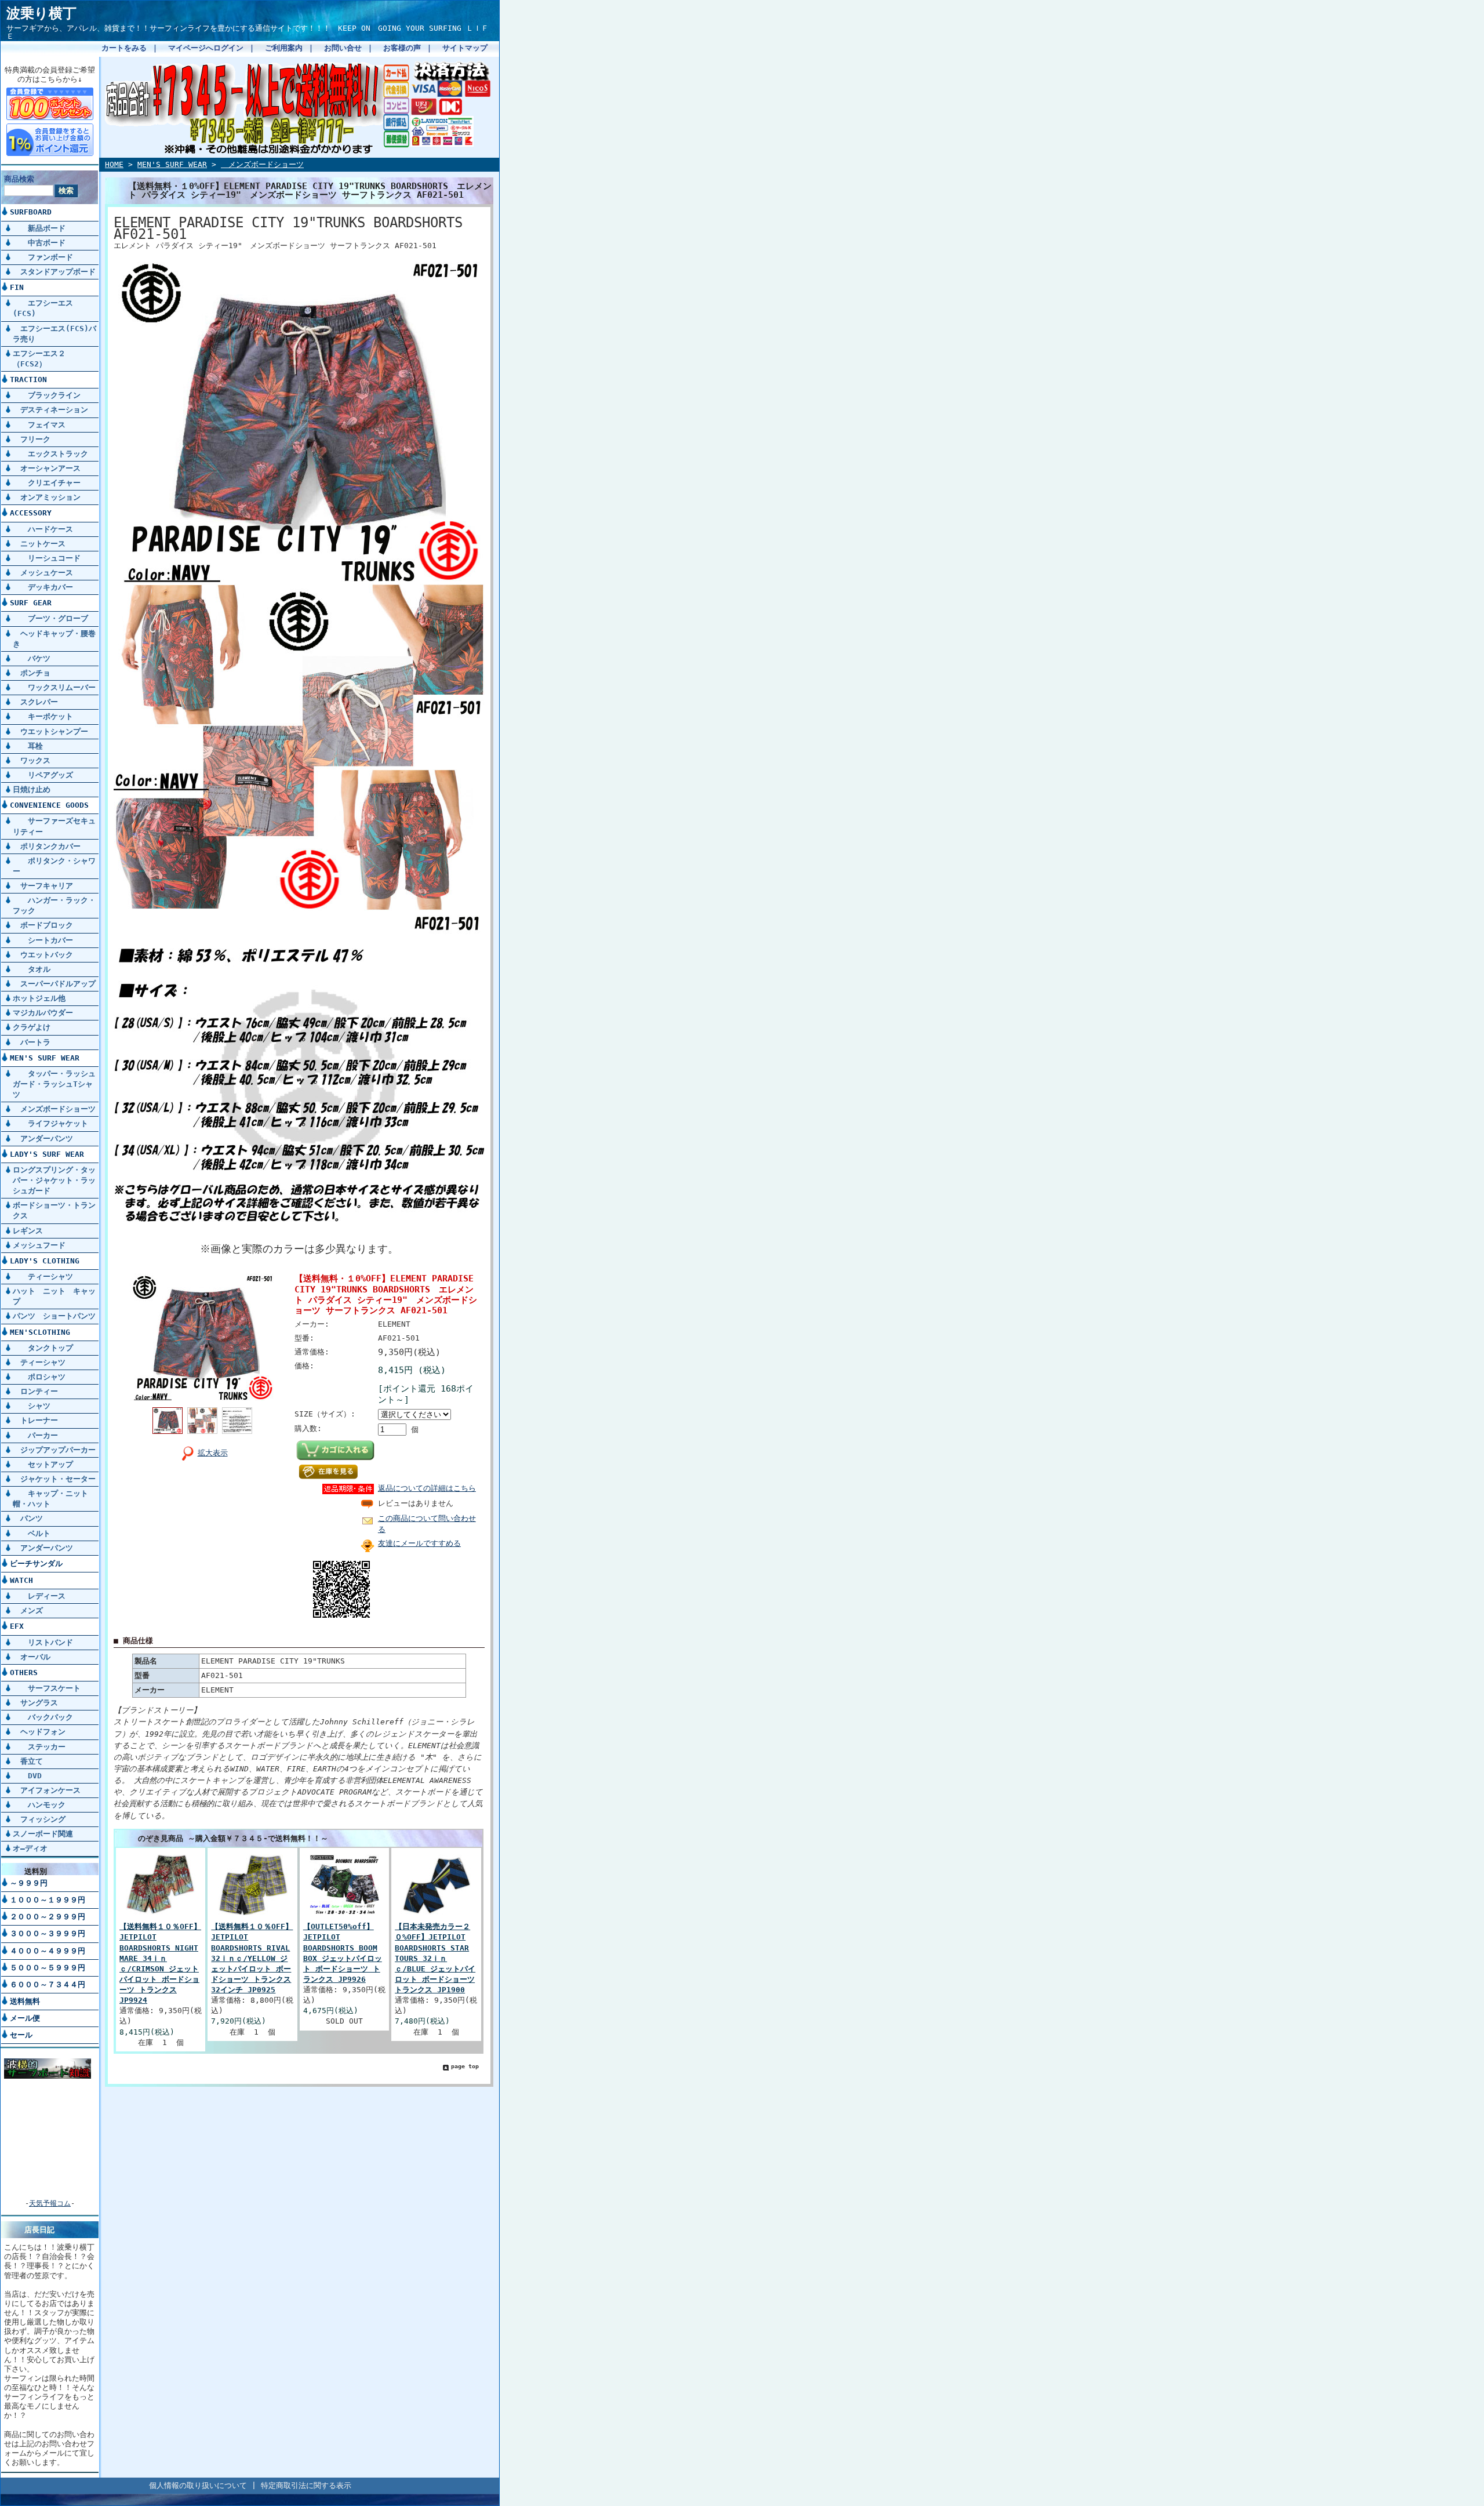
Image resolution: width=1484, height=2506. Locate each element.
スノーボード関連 (43, 1834)
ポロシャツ (39, 1377)
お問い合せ (343, 48)
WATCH (21, 1580)
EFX (17, 1626)
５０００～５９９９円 (48, 1968)
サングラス (35, 1703)
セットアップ (43, 1464)
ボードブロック (43, 925)
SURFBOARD (31, 212)
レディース (39, 1596)
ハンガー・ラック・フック (54, 905)
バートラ (32, 1042)
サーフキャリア (43, 886)
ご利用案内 (284, 48)
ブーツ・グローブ (50, 618)
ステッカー (39, 1747)
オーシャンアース (47, 468)
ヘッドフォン (39, 1732)
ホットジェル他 (39, 998)
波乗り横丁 (41, 13)
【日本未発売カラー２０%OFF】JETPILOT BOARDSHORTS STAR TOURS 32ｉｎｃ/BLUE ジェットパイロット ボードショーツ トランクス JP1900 (435, 1958)
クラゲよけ (32, 1027)
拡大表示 (213, 1453)
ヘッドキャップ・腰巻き (54, 639)
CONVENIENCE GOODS (49, 805)
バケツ (32, 658)
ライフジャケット (50, 1123)
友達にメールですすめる (419, 1543)
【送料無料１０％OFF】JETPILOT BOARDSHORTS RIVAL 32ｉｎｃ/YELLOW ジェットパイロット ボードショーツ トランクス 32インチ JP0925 (252, 1958)
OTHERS (24, 1673)
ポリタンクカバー (47, 846)
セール (21, 2035)
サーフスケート (47, 1688)
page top (465, 2066)
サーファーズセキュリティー (54, 826)
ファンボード (43, 257)
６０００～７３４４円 (48, 1984)
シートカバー (43, 940)
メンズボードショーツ (54, 1109)
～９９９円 (29, 1883)
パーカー (35, 1435)
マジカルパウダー (43, 1013)
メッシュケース (43, 573)
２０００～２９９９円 (48, 1917)
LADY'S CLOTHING (45, 1261)
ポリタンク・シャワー (54, 866)
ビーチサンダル (36, 1563)
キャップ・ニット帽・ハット (50, 1499)
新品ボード (39, 228)
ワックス (32, 760)
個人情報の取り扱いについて (198, 2485)
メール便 (25, 2018)
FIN (17, 287)
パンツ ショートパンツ (54, 1316)
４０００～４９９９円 (48, 1951)
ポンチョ (32, 673)
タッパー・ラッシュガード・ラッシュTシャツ (54, 1084)
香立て (28, 1761)
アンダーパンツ (43, 1138)
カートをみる (124, 48)
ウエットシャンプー (50, 731)
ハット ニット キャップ (54, 1296)
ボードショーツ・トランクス (54, 1210)
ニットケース (39, 544)
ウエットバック (43, 955)
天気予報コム (50, 2203)
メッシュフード (39, 1245)
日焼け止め (32, 789)
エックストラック (50, 454)
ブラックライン (47, 395)
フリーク (32, 439)
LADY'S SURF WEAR (47, 1154)
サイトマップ (465, 48)
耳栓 (28, 746)
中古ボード (39, 243)
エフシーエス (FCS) (43, 308)
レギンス (28, 1231)
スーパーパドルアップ (54, 984)
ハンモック (39, 1805)
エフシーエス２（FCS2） (39, 359)
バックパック (43, 1717)
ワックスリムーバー (54, 687)
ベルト (32, 1533)
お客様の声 (402, 48)
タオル (32, 969)
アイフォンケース (47, 1790)
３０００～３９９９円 (48, 1933)
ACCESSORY (31, 513)
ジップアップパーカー (54, 1450)
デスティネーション (50, 410)
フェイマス (39, 425)
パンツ (28, 1518)
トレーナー (35, 1420)
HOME (114, 164)
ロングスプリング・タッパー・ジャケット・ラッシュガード (54, 1180)
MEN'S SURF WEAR (45, 1058)
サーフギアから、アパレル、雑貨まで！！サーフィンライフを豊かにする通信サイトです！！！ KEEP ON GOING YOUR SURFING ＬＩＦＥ (248, 32)
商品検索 (19, 179)
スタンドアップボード (54, 272)
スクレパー (35, 702)
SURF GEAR (31, 603)
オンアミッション (47, 497)
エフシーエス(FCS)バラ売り (54, 334)
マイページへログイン (206, 48)
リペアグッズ (43, 775)
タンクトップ (43, 1348)
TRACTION (28, 379)
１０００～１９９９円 (48, 1900)
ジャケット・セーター (54, 1479)
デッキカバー (43, 587)
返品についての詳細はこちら (427, 1488)
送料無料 (25, 2001)
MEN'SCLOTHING (40, 1332)
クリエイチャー (47, 483)
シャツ (32, 1406)
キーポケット (43, 716)
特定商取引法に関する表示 (306, 2485)
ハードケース (43, 529)
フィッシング (39, 1819)
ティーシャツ (43, 1276)
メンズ (28, 1610)
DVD (27, 1776)
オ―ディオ (30, 1848)
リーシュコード (47, 558)
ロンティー (35, 1391)
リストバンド (43, 1642)
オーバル (32, 1657)
